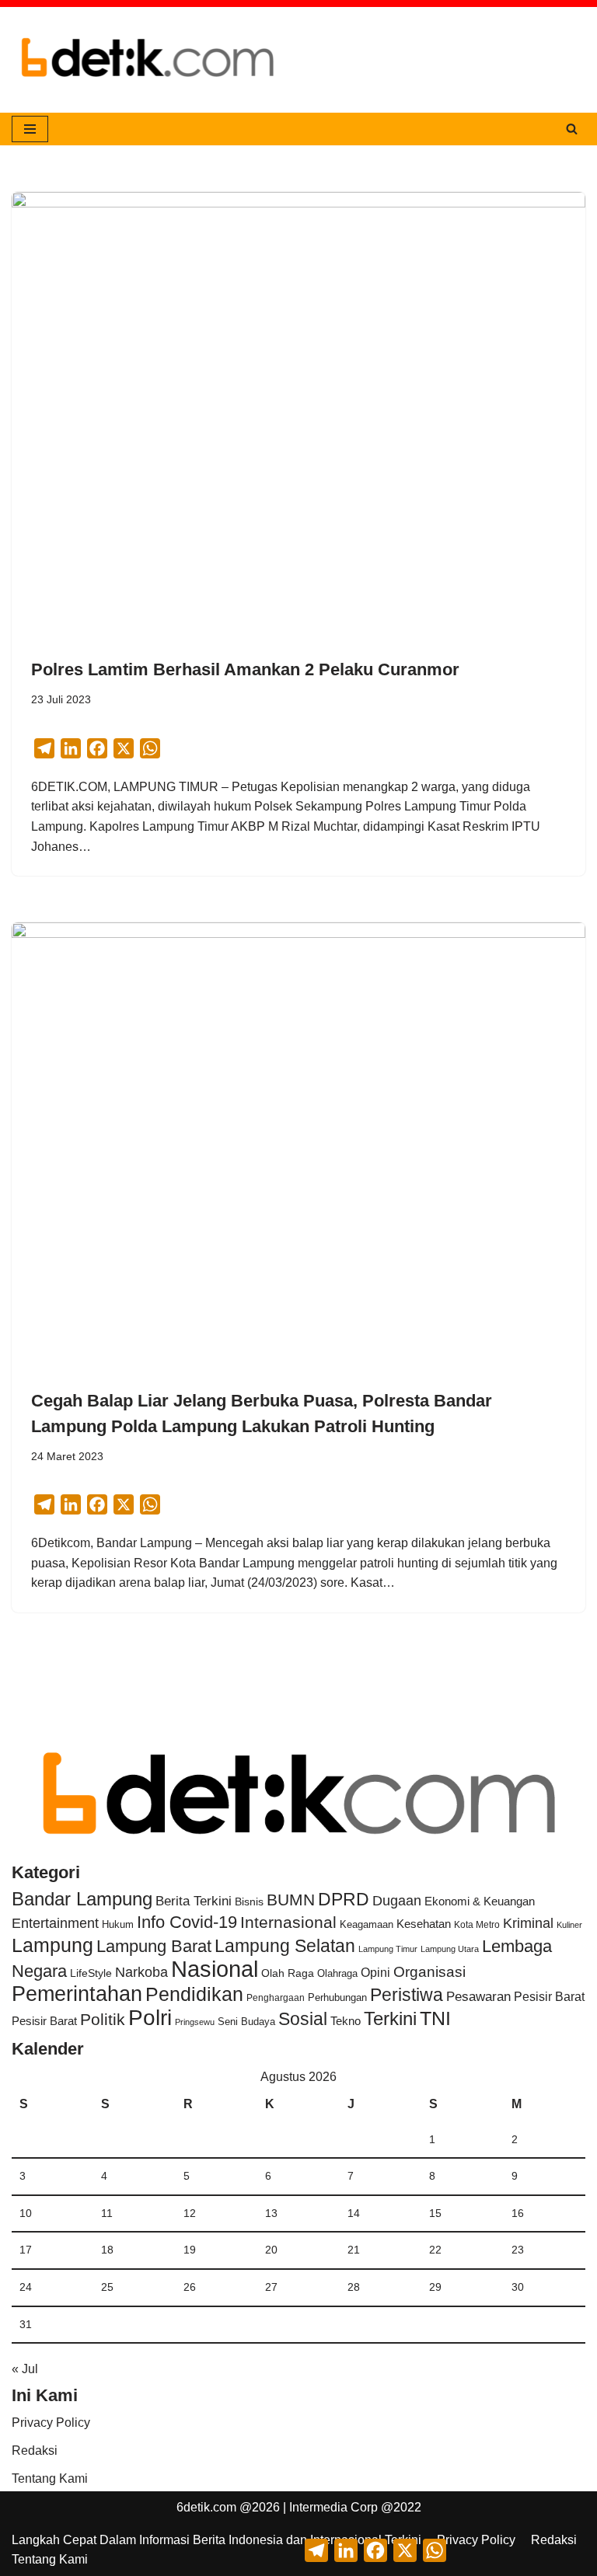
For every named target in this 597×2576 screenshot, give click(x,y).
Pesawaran (478, 1997)
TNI (435, 2018)
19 (190, 2250)
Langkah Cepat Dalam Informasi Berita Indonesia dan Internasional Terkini (216, 2540)
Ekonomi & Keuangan (480, 1901)
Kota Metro (477, 1925)
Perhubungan (337, 1998)
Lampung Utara (450, 1949)
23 (518, 2250)
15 (435, 2213)
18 (107, 2250)
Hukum (118, 1924)
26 (190, 2287)
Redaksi (35, 2451)
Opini (375, 1972)
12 (190, 2213)
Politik (103, 2019)
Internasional (288, 1922)
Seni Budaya (246, 2022)
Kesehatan (424, 1924)
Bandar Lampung (82, 1899)
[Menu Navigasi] (30, 129)
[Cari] (572, 129)
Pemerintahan (77, 1994)
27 (271, 2287)
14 (354, 2213)
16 (518, 2213)
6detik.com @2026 (228, 2507)
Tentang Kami (50, 2478)
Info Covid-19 (187, 1922)
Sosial (303, 2019)
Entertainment (55, 1923)
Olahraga (337, 1973)
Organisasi (429, 1972)
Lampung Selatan (285, 1946)
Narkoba (141, 1972)
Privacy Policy (51, 2423)
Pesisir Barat (549, 1997)
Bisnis (249, 1901)
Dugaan (397, 1901)
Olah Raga (288, 1973)
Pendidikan (194, 1994)
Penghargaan (276, 1998)
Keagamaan (367, 1924)
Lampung (52, 1945)
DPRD (344, 1899)
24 (26, 2287)
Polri (150, 2018)
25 (107, 2287)
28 (354, 2287)
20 (271, 2250)
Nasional (215, 1969)
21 (354, 2250)
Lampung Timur (388, 1949)
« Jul (25, 2369)
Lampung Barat (154, 1946)
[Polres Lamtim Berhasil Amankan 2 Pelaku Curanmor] (298, 407)
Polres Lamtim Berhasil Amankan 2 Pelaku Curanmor (245, 669)
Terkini (390, 2019)
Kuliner (569, 1925)
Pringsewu (195, 2022)
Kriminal (528, 1923)
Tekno (346, 2021)
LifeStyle (91, 1973)
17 (26, 2250)
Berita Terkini (194, 1901)
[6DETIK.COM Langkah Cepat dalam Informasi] (148, 60)
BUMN (291, 1900)
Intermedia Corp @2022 (355, 2507)
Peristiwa (407, 1995)
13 (271, 2213)
